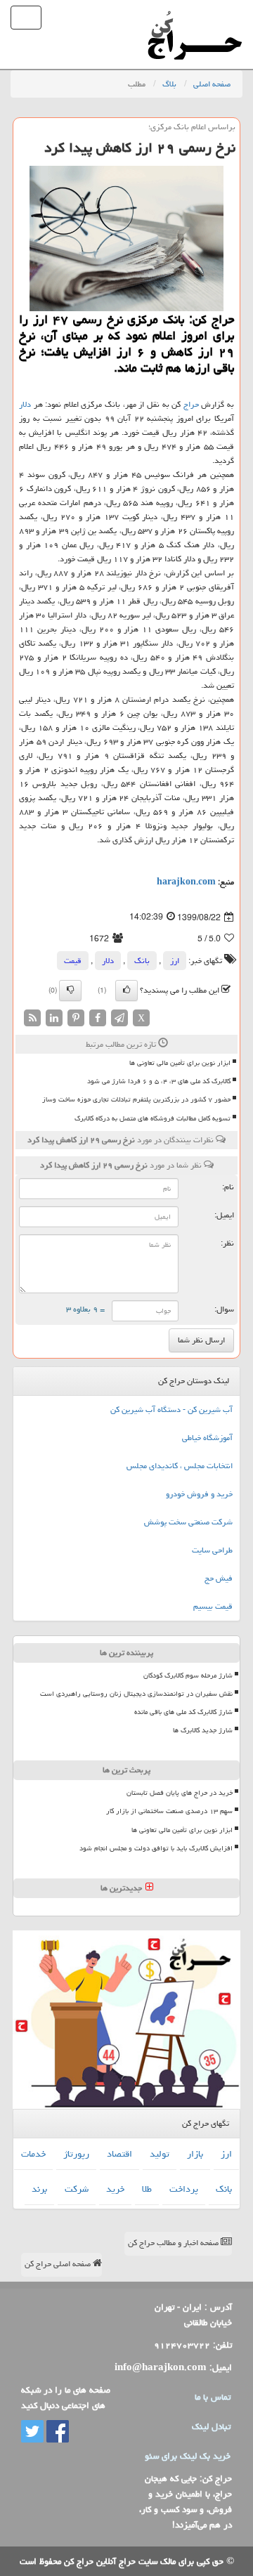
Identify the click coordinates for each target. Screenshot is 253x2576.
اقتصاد (119, 2154)
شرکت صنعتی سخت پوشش (188, 1522)
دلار (25, 404)
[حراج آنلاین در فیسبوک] (56, 2432)
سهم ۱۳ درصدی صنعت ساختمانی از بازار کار (169, 1811)
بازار (195, 2154)
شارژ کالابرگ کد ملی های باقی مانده (183, 1712)
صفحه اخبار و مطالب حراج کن (174, 2243)
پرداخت (184, 2189)
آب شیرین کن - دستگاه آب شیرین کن (171, 1410)
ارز (175, 961)
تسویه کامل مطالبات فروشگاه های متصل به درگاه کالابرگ (153, 1118)
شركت (77, 2189)
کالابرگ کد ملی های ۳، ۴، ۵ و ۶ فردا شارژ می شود (159, 1081)
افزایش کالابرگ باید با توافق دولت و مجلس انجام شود (156, 1848)
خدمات (33, 2154)
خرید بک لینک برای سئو (188, 2456)
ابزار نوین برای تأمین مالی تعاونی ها (180, 1063)
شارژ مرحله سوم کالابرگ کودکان (188, 1675)
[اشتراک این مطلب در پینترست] (76, 1019)
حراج (191, 404)
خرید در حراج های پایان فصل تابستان (180, 1793)
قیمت (73, 961)
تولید (160, 2154)
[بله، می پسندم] (126, 990)
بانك (142, 961)
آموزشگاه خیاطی (207, 1438)
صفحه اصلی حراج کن (59, 2264)
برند (39, 2189)
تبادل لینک (211, 2426)
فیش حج (219, 1578)
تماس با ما (213, 2397)
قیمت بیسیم (213, 1606)
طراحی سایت (212, 1550)
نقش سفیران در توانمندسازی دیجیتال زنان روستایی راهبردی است (136, 1694)
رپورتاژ (76, 2154)
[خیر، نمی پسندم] (70, 990)
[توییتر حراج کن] (32, 2432)
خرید (115, 2189)
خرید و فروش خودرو (199, 1494)
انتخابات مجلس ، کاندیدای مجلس (180, 1466)
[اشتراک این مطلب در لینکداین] (54, 1019)
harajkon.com (186, 882)
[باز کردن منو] (26, 18)
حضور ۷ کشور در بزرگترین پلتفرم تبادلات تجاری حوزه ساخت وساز (136, 1099)
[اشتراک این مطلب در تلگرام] (119, 1019)
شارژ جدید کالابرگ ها (203, 1730)
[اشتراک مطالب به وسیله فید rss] (32, 1019)
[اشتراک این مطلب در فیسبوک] (98, 1019)
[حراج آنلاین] (195, 18)
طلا (147, 2189)
